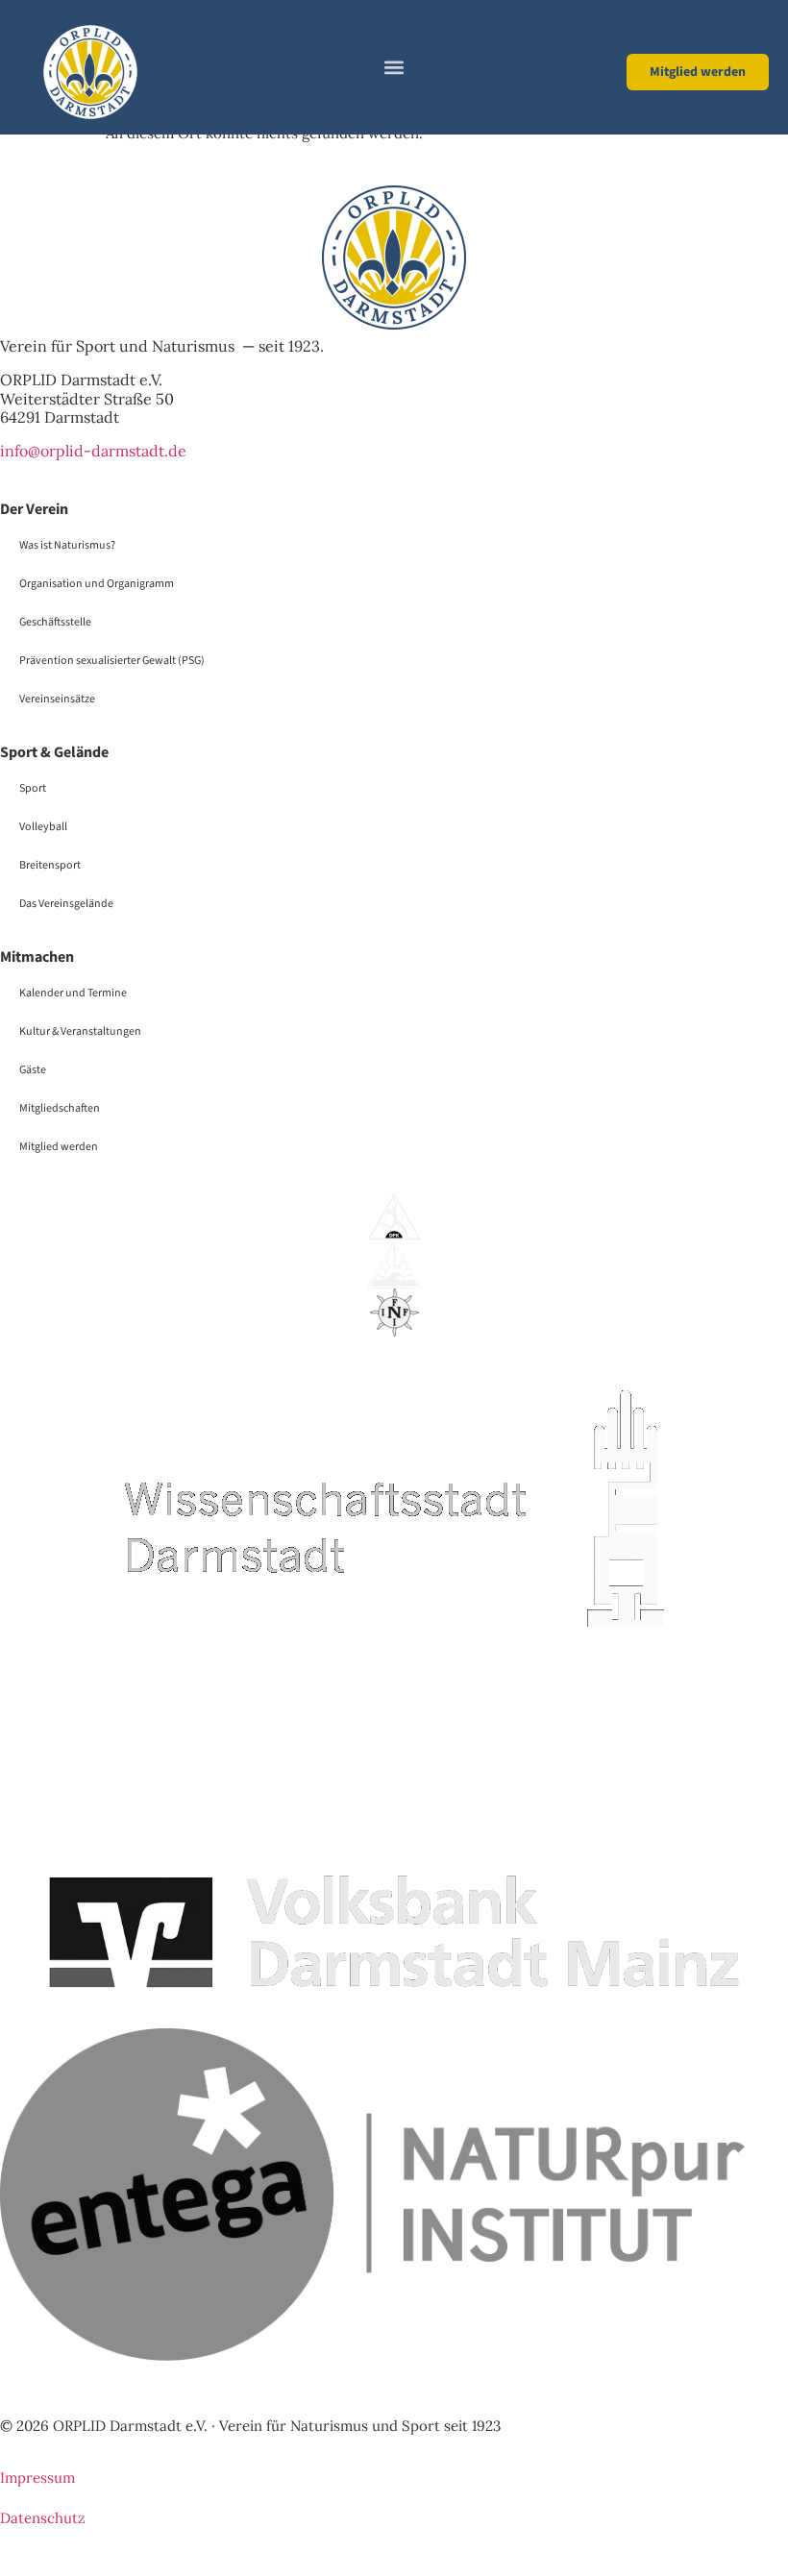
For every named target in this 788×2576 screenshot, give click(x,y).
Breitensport (50, 865)
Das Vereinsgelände (66, 904)
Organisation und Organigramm (97, 584)
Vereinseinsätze (57, 699)
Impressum (37, 2478)
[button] (394, 68)
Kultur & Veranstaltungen (80, 1031)
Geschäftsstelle (55, 622)
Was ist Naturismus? (67, 545)
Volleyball (43, 827)
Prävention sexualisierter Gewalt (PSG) (112, 661)
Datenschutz (43, 2518)
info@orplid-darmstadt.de (93, 451)
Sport (33, 788)
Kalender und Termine (73, 993)
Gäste (33, 1070)
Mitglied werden (59, 1147)
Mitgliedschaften (60, 1108)
